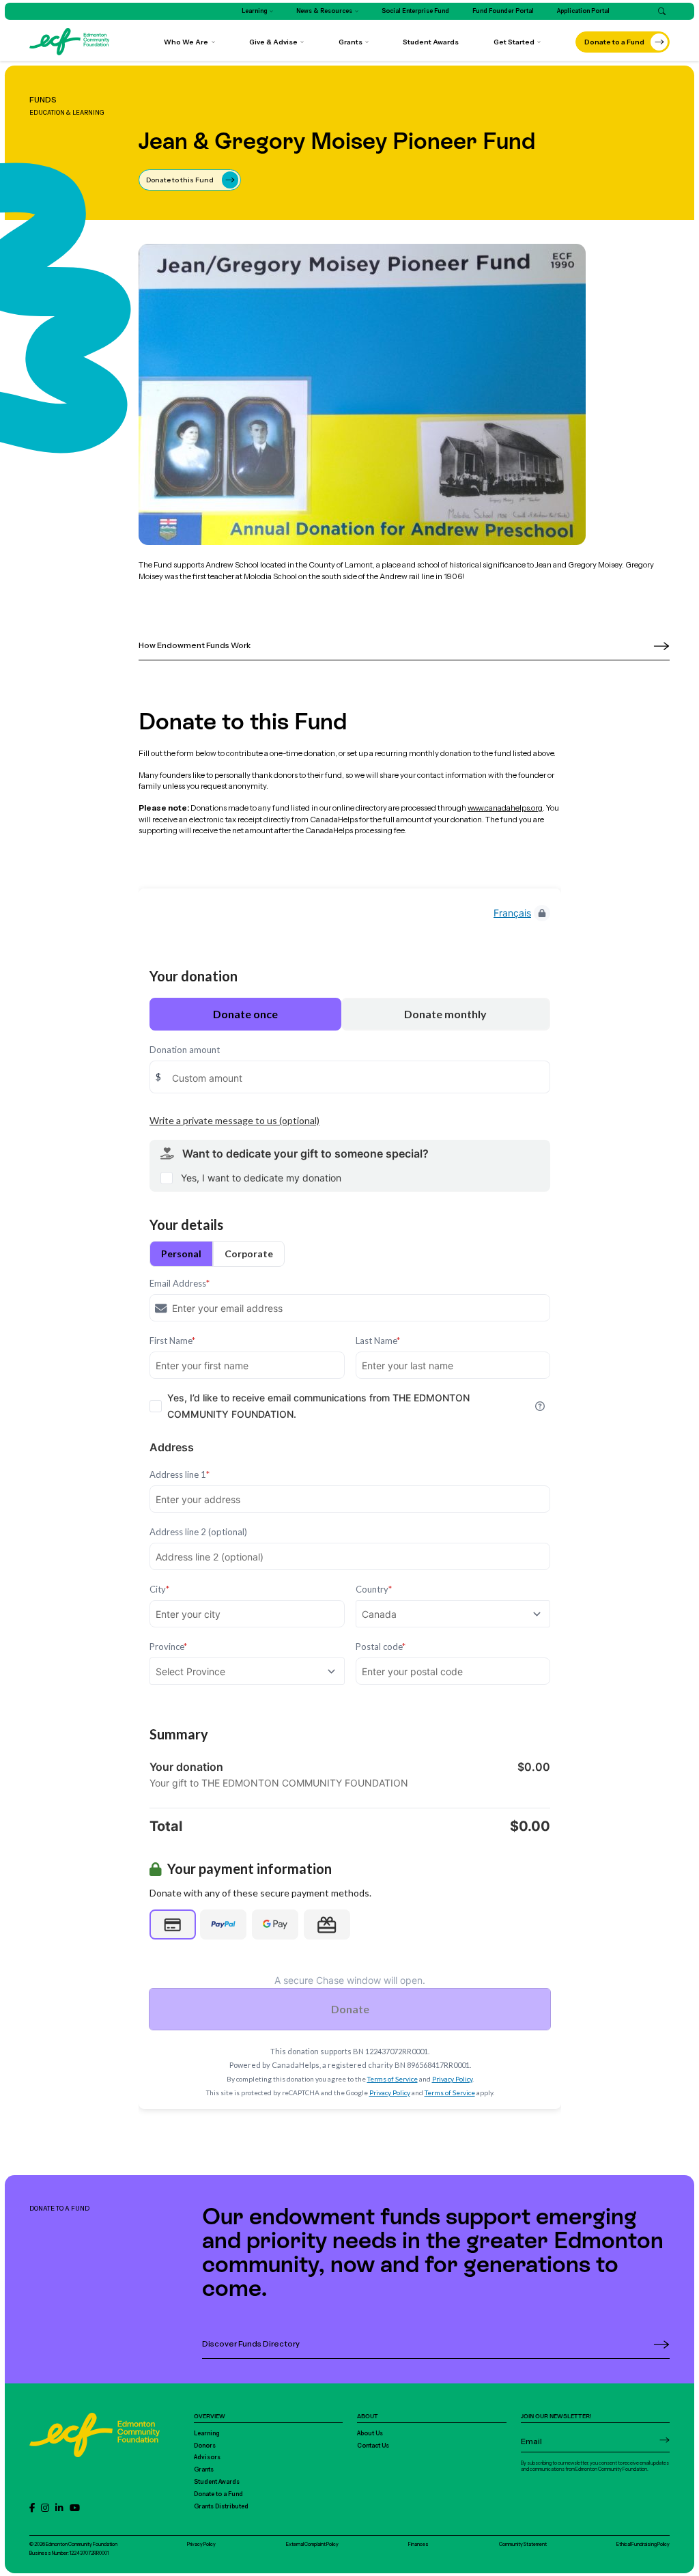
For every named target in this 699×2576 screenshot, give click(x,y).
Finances (418, 2544)
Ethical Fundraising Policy (643, 2544)
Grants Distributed (221, 2506)
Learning (207, 2433)
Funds (43, 100)
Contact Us (373, 2446)
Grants (204, 2469)
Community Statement (523, 2544)
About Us (370, 2433)
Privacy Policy (201, 2544)
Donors (205, 2446)
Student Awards (217, 2482)
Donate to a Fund (218, 2494)
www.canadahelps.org (505, 808)
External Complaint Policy (312, 2544)
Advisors (207, 2457)
